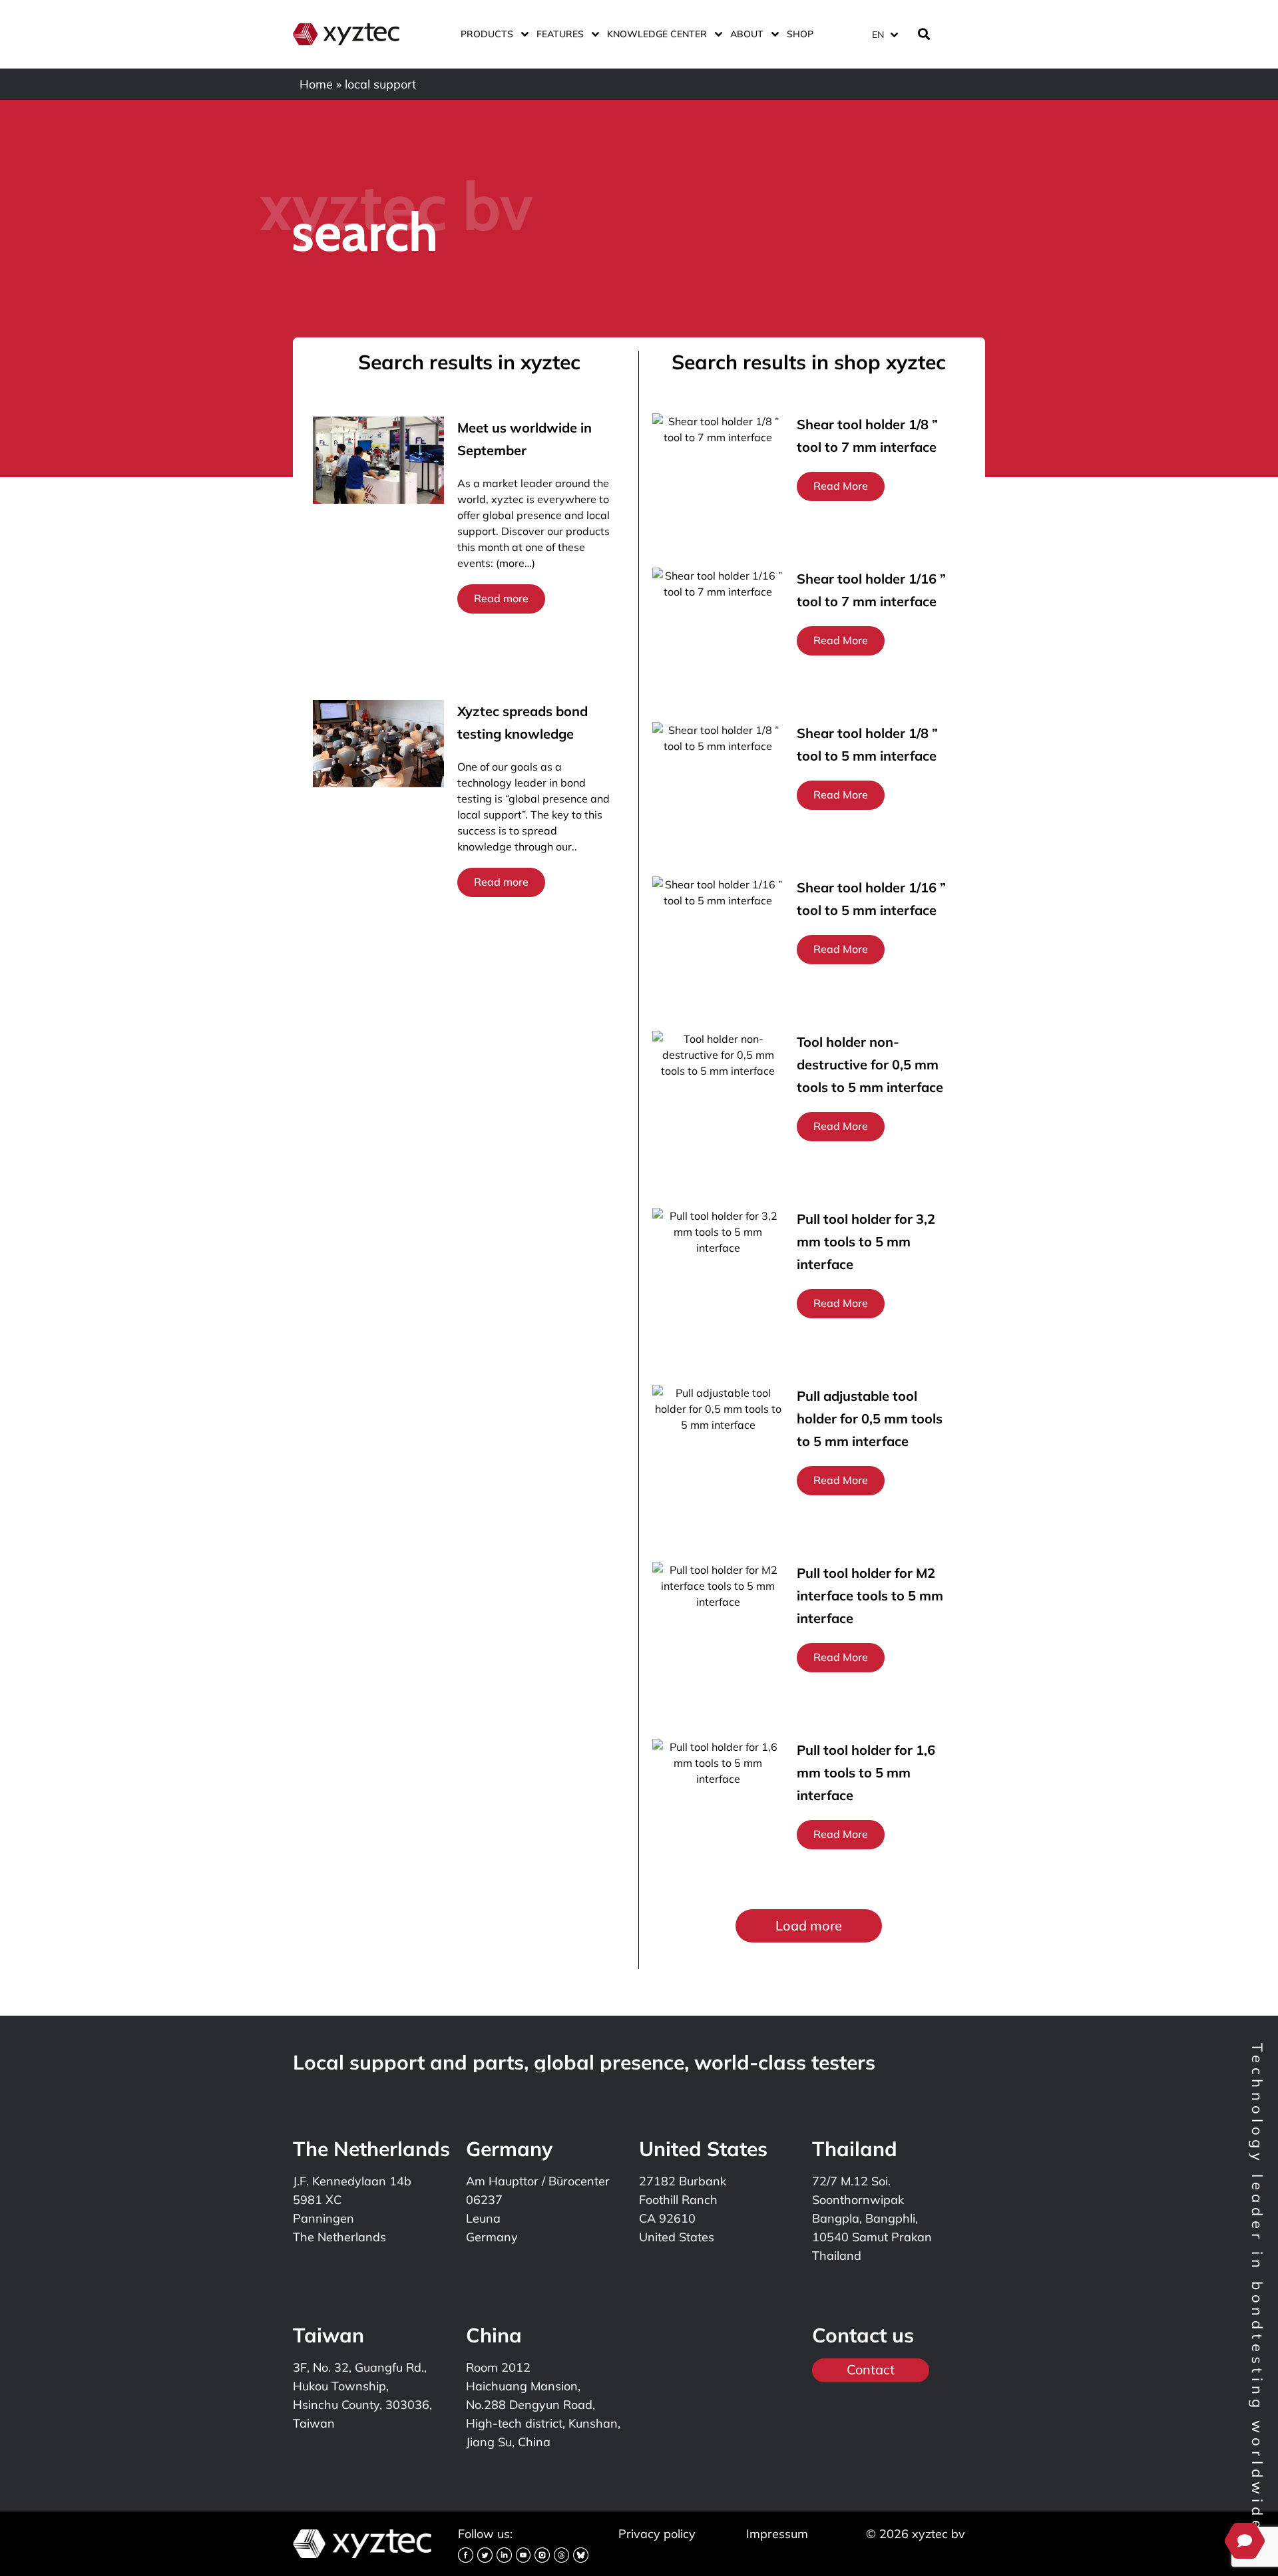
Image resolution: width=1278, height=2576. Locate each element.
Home (316, 84)
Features (560, 34)
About (747, 34)
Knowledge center (657, 34)
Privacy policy (657, 2534)
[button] (809, 1926)
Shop (800, 34)
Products (487, 34)
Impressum (777, 2534)
